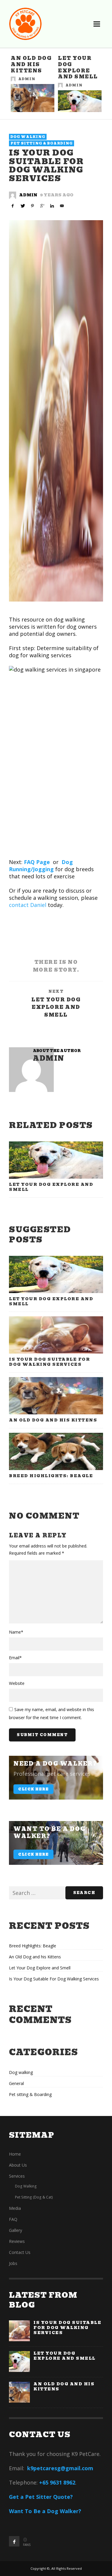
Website (17, 1683)
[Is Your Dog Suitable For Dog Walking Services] (56, 411)
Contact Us (20, 2252)
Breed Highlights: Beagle (51, 1476)
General (16, 2083)
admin (27, 79)
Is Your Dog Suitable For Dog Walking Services (49, 1362)
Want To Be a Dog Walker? (45, 2511)
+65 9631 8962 (57, 2482)
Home (15, 2154)
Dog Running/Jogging (41, 866)
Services (17, 2176)
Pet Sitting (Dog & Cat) (34, 2197)
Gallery (16, 2230)
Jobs (13, 2263)
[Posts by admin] (13, 79)
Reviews (17, 2241)
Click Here (33, 1789)
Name (16, 1632)
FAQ (13, 2219)
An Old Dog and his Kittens (31, 65)
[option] (33, 84)
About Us (18, 2165)
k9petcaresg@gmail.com (60, 2468)
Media (15, 2208)
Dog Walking (26, 2186)
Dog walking (28, 137)
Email (15, 1658)
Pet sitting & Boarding (42, 143)
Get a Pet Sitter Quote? (41, 2497)
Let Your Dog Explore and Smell (78, 67)
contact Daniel (28, 905)
